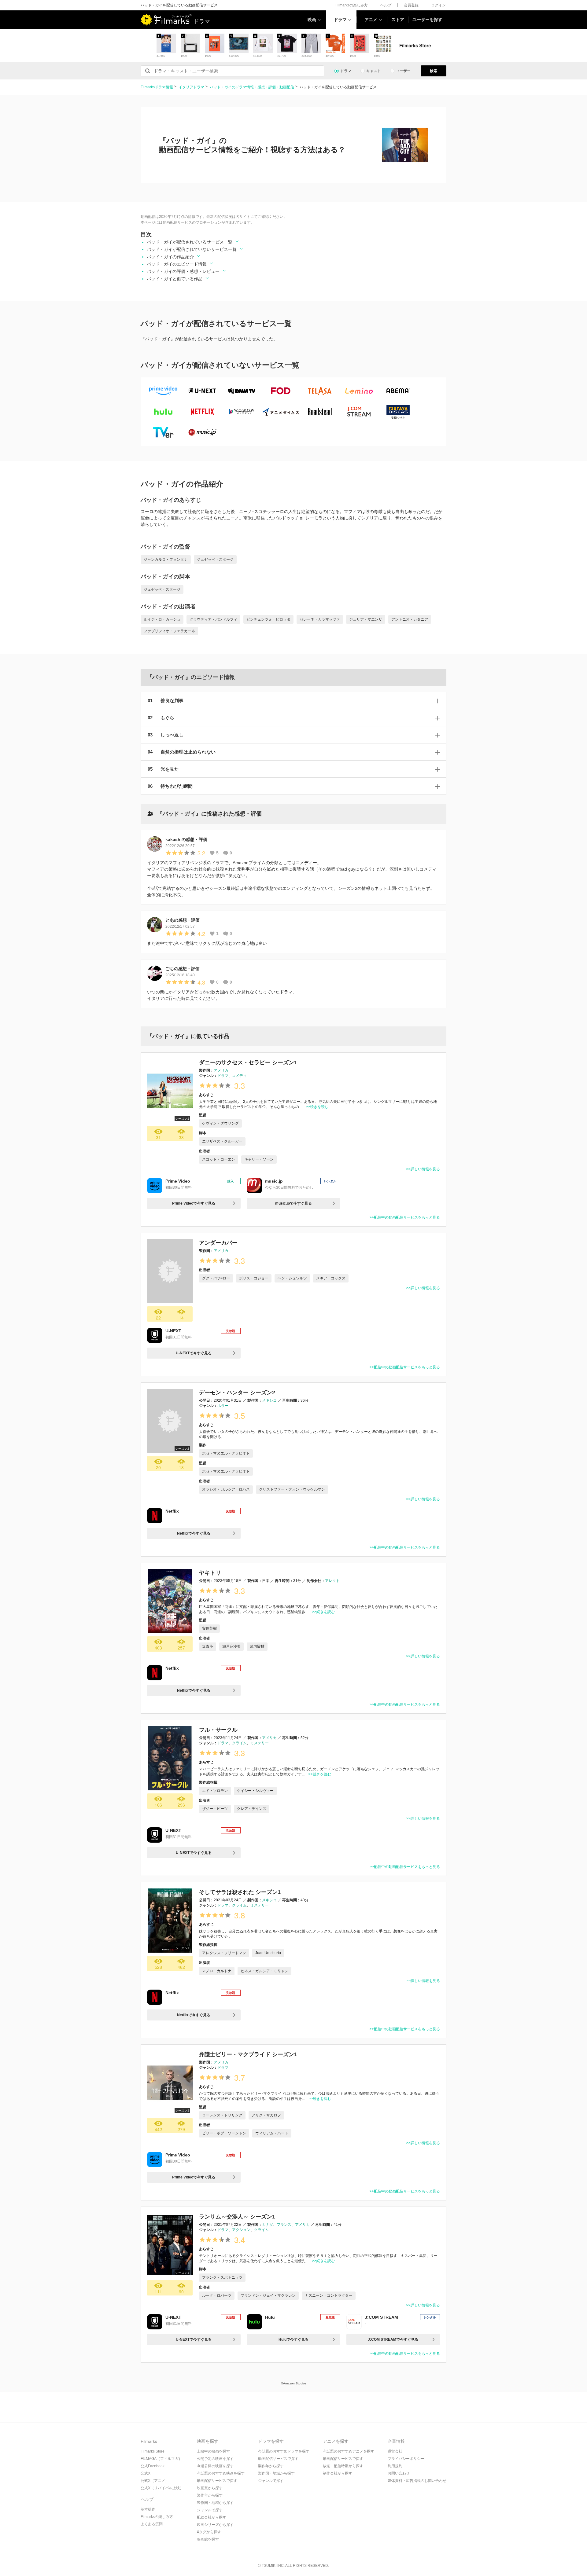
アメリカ (221, 1070)
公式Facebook (153, 2466)
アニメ (371, 20)
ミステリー (260, 1743)
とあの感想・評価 (183, 920)
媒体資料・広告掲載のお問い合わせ (417, 2481)
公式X (146, 2473)
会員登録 (411, 5)
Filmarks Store (153, 2451)
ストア (398, 20)
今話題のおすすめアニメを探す (349, 2451)
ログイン (438, 5)
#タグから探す (209, 2532)
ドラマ (340, 20)
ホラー (223, 1406)
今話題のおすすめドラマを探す (284, 2451)
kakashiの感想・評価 (186, 839)
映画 (312, 20)
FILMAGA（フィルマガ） (161, 2459)
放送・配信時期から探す (343, 2466)
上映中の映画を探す (213, 2451)
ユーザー (403, 71)
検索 (434, 71)
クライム (239, 1743)
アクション (241, 2230)
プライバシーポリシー (406, 2459)
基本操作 (148, 2509)
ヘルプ (386, 5)
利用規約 (395, 2466)
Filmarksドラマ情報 (157, 87)
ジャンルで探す (210, 2510)
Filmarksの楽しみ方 (352, 5)
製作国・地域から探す (215, 2503)
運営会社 (395, 2451)
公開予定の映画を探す (215, 2459)
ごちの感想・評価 (183, 969)
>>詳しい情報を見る (423, 1169)
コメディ (239, 1076)
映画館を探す (208, 2539)
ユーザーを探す (427, 20)
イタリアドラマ (191, 87)
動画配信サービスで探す (217, 2481)
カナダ (268, 2225)
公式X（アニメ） (155, 2481)
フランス (284, 2225)
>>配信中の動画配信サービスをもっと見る (405, 1217)
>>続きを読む (317, 1107)
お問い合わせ (399, 2473)
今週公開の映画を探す (215, 2466)
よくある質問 (152, 2524)
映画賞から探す (210, 2488)
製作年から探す (210, 2495)
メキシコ (269, 1400)
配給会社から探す (212, 2517)
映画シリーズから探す (215, 2525)
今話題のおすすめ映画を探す (221, 2473)
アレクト (332, 1581)
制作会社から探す (338, 2473)
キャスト (374, 71)
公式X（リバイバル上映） (162, 2488)
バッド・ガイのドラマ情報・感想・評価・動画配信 (252, 87)
